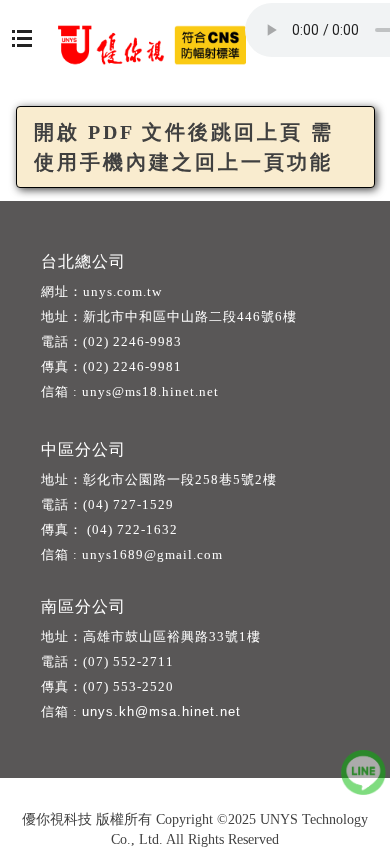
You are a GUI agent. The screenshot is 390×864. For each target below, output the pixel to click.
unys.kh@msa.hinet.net (161, 711)
